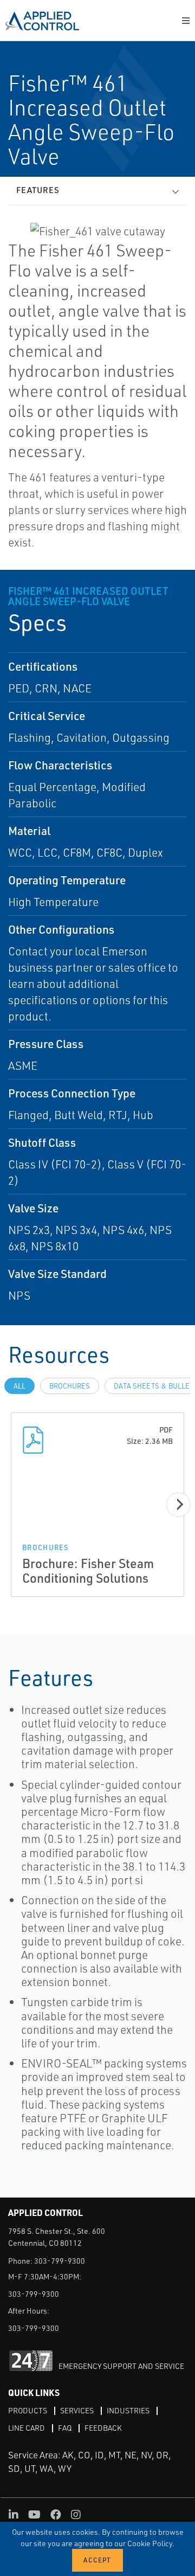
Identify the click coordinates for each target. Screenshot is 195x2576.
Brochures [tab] (70, 1386)
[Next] (178, 1504)
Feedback (103, 2428)
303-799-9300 (60, 2261)
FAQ (65, 2428)
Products (28, 2410)
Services (77, 2410)
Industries (128, 2410)
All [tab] (19, 1386)
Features (38, 190)
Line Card (27, 2428)
